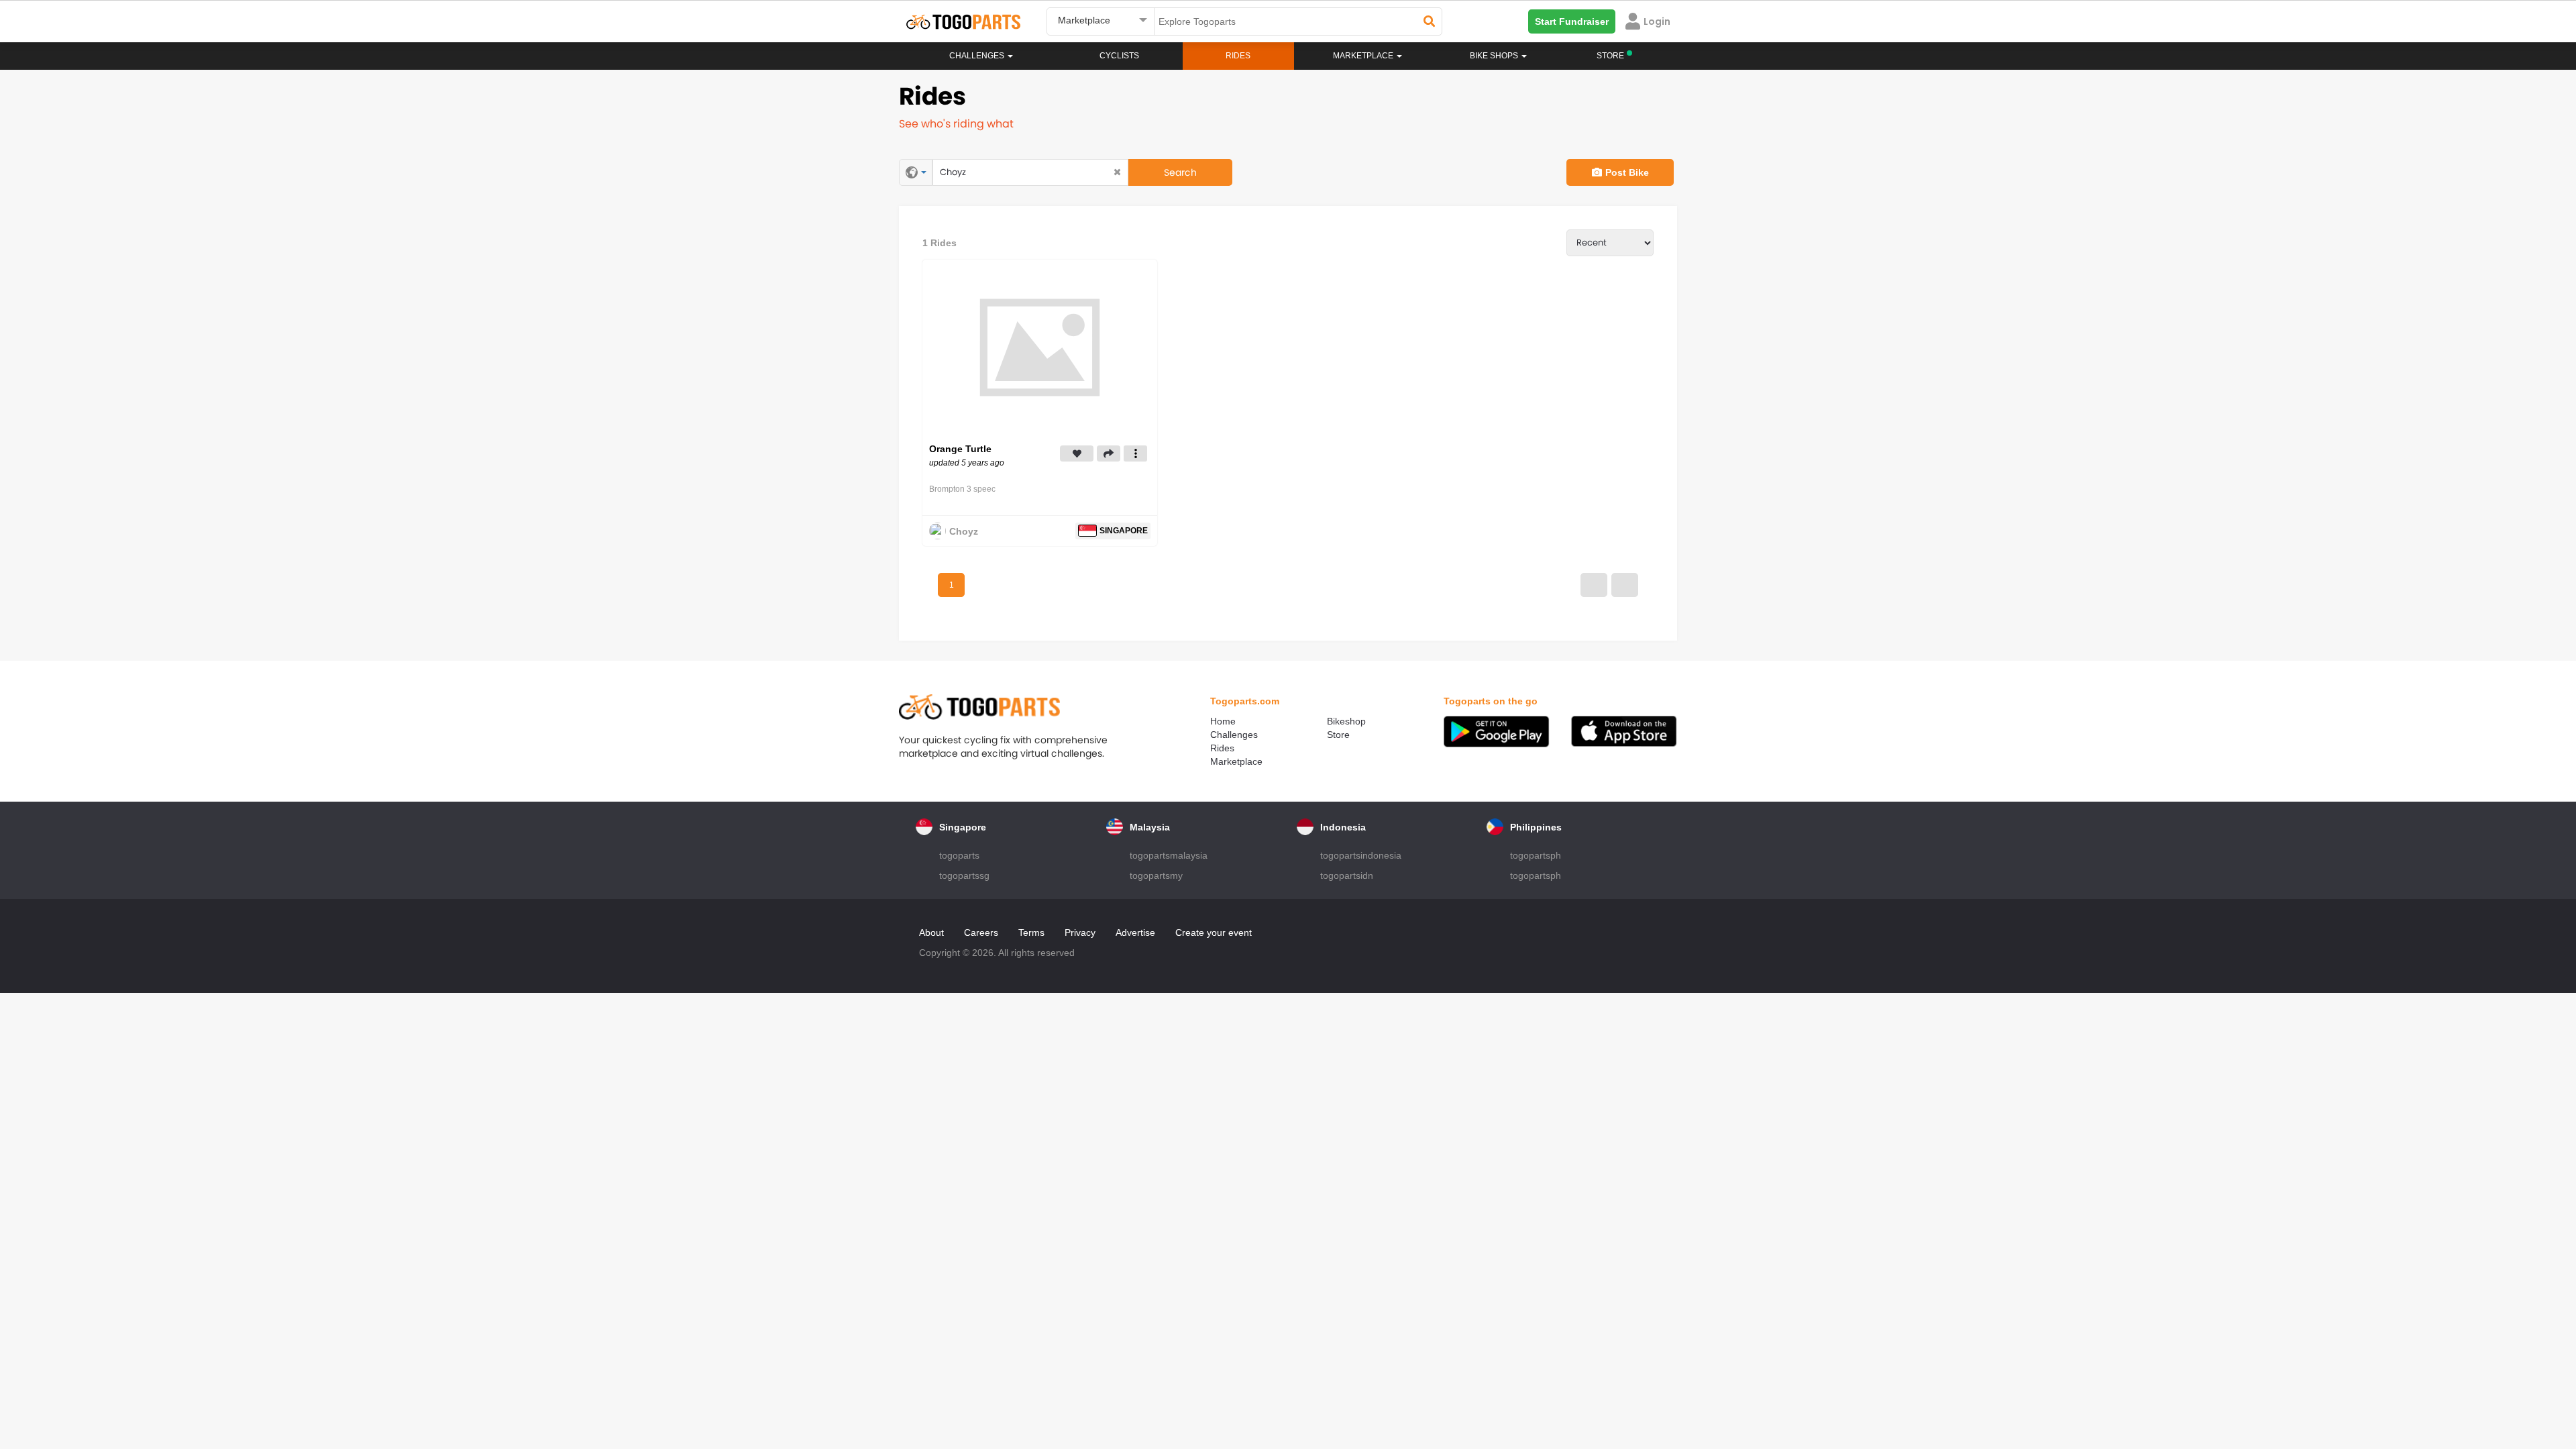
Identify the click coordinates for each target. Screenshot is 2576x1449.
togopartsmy (1156, 875)
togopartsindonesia (1361, 855)
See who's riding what (956, 124)
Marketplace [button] (1364, 56)
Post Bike (1627, 172)
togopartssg (964, 875)
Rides (1238, 56)
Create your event (1214, 932)
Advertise (1135, 932)
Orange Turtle (960, 449)
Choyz (964, 531)
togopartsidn (1347, 875)
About (931, 932)
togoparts (959, 855)
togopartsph (1536, 855)
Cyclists (1119, 56)
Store (1338, 735)
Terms (1031, 932)
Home (1223, 721)
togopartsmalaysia (1169, 855)
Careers (981, 932)
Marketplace (1236, 761)
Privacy (1080, 932)
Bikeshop (1346, 721)
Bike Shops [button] (1495, 56)
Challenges (978, 56)
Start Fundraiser (1572, 21)
